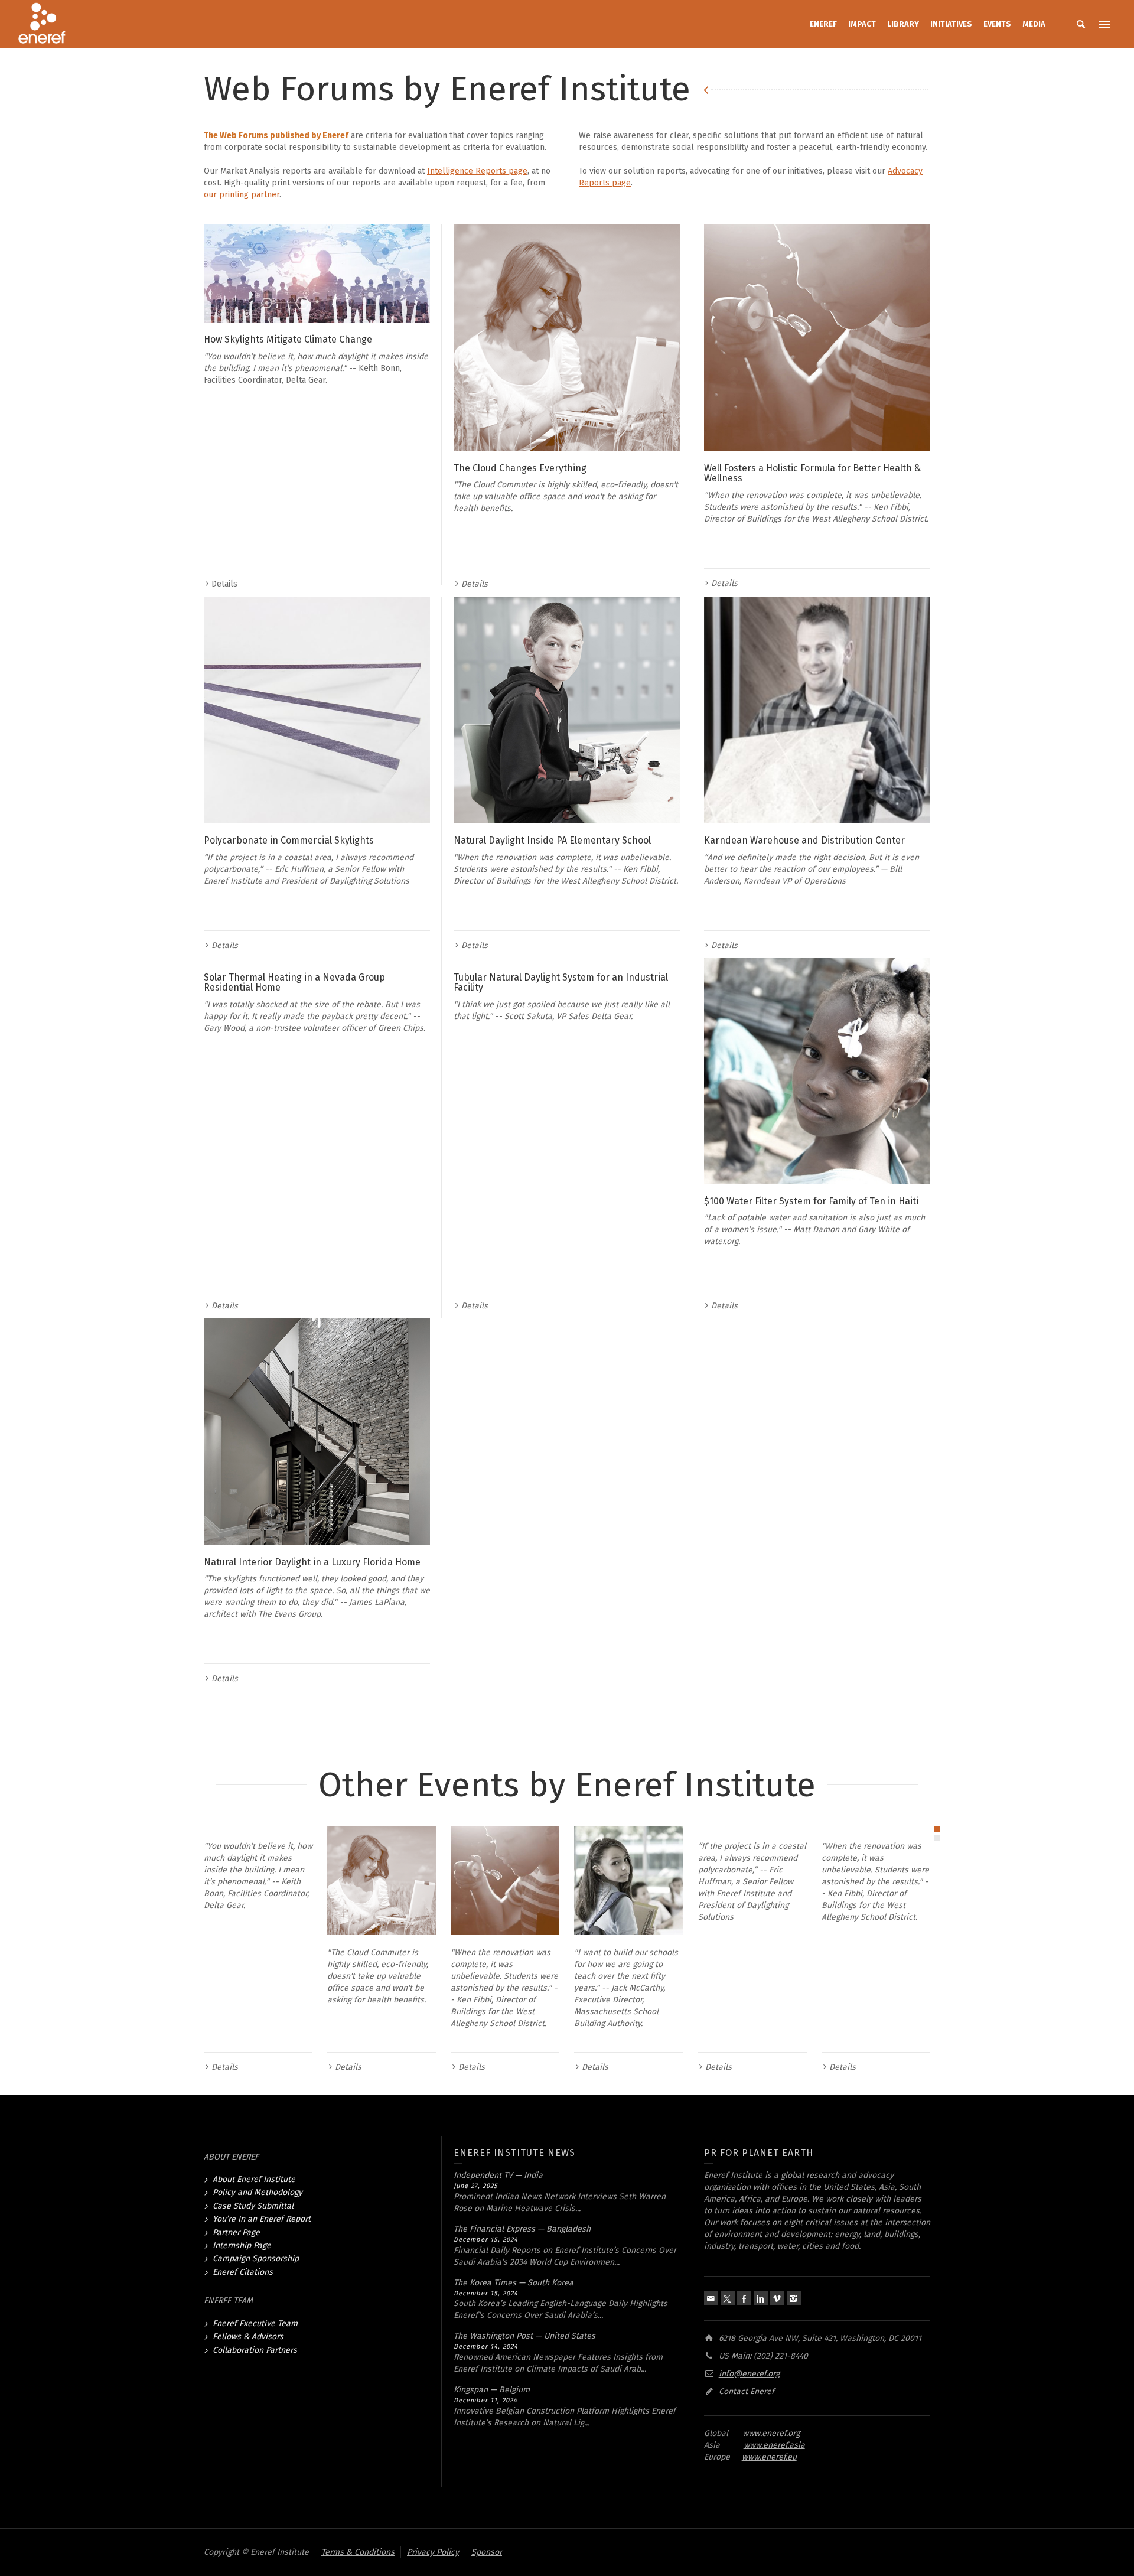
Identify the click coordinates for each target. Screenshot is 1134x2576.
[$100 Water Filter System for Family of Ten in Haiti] (817, 1071)
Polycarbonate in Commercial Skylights (289, 840)
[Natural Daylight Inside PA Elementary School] (567, 710)
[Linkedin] (761, 2298)
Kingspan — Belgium (492, 2390)
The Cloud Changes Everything (520, 468)
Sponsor (487, 2552)
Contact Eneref (747, 2391)
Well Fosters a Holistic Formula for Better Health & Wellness (812, 473)
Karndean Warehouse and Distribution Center (804, 840)
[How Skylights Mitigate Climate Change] (317, 273)
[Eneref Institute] (42, 24)
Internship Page (242, 2246)
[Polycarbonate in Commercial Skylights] (317, 710)
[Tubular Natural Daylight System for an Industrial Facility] (567, 959)
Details (224, 584)
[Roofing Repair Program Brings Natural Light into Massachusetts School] (628, 1881)
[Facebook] (744, 2298)
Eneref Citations (243, 2272)
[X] (728, 2298)
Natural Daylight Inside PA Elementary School (552, 840)
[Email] (711, 2298)
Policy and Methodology (258, 2192)
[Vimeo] (777, 2298)
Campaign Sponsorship (256, 2259)
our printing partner (242, 195)
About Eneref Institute (254, 2179)
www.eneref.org (771, 2433)
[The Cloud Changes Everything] (567, 338)
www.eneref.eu (769, 2457)
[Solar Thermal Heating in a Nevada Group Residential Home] (317, 959)
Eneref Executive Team (255, 2323)
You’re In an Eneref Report (262, 2219)
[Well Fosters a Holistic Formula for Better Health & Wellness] (817, 338)
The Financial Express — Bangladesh (522, 2229)
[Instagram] (794, 2298)
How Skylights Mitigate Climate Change (288, 339)
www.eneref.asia (774, 2445)
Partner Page (236, 2233)
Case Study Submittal (253, 2206)
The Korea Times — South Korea (514, 2283)
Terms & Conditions (358, 2552)
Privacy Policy (433, 2552)
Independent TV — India (498, 2175)
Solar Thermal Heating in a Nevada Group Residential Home (294, 983)
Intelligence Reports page (477, 171)
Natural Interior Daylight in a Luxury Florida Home (312, 1562)
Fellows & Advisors (248, 2336)
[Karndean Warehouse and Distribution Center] (817, 710)
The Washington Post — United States (524, 2336)
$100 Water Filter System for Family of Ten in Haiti (811, 1201)
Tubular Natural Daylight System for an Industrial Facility (561, 983)
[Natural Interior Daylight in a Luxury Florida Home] (317, 1432)
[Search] (1081, 24)
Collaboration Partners (255, 2350)
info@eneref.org (749, 2374)
